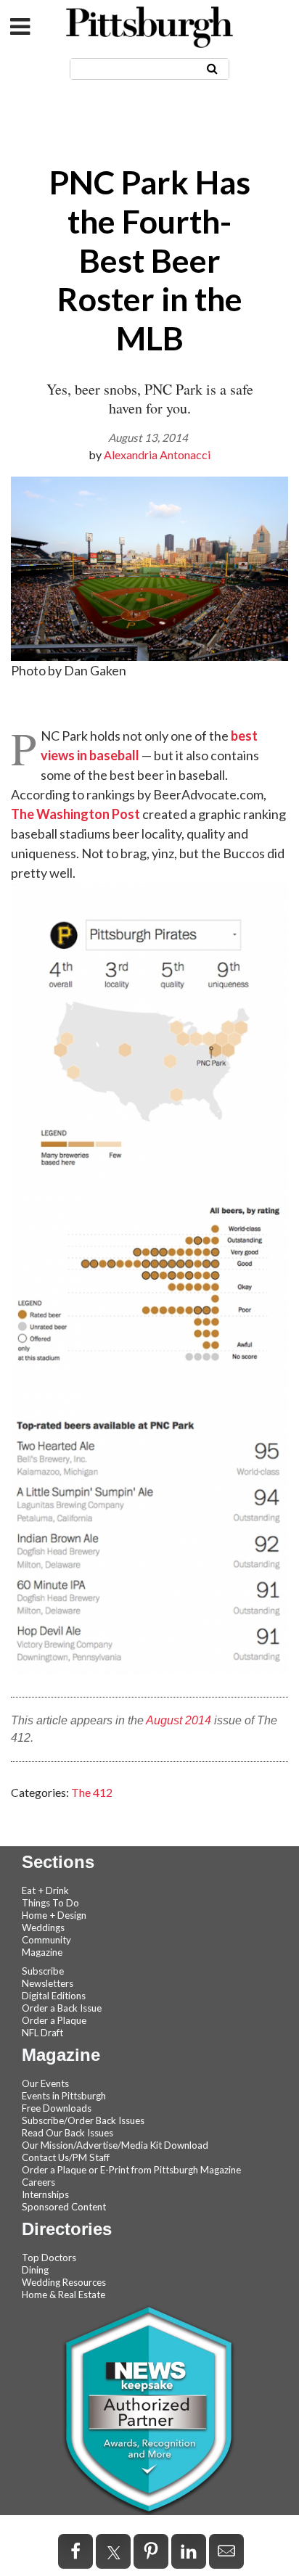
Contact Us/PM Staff (66, 2157)
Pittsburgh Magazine (149, 27)
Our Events (45, 2083)
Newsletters (48, 1983)
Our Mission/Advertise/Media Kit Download (115, 2145)
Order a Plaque (54, 2020)
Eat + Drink (45, 1890)
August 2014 (179, 1720)
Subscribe (43, 1971)
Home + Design (54, 1915)
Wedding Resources (64, 2282)
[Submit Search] (212, 68)
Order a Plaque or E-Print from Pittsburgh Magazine (131, 2170)
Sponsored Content (64, 2207)
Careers (38, 2182)
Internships (45, 2194)
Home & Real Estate (64, 2295)
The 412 (92, 1792)
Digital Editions (54, 1996)
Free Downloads (57, 2108)
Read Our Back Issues (67, 2133)
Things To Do (50, 1903)
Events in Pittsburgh (64, 2096)
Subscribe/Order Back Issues (83, 2120)
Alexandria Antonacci (157, 454)
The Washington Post (75, 814)
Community (46, 1940)
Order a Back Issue (62, 2008)
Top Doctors (49, 2258)
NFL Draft (42, 2033)
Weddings (43, 1927)
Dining (35, 2270)
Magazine (42, 1952)
